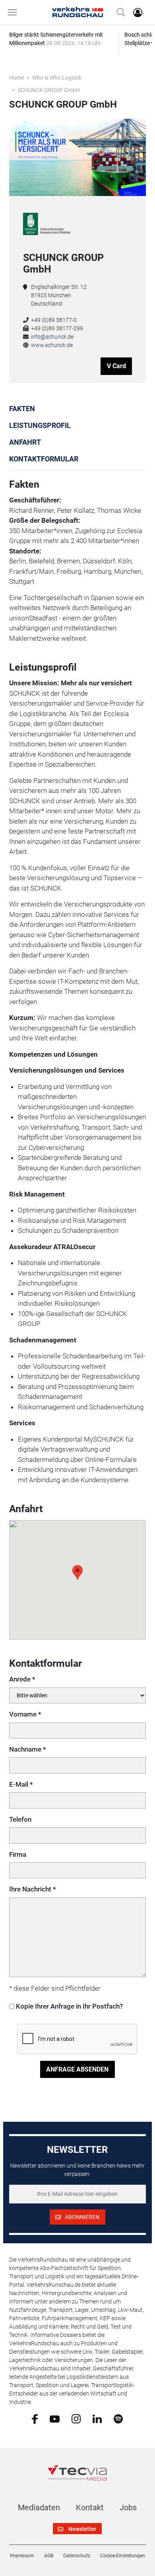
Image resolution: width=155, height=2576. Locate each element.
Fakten (22, 409)
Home (16, 78)
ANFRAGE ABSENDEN (77, 2069)
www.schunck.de (52, 345)
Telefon (20, 1819)
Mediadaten (39, 2507)
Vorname (23, 1714)
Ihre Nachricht (30, 1889)
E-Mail (19, 1784)
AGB (49, 2556)
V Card (116, 366)
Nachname (25, 1749)
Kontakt (90, 2507)
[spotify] (118, 2419)
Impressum (22, 2556)
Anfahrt (25, 442)
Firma (18, 1854)
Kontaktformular (44, 459)
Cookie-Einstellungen (123, 2556)
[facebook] (35, 2419)
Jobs (128, 2507)
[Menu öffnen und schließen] (14, 12)
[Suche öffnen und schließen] (119, 12)
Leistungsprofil (40, 425)
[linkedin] (97, 2418)
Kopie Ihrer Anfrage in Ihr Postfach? (69, 2006)
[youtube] (55, 2418)
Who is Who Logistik (57, 78)
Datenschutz (77, 2556)
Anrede (20, 1679)
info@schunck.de (52, 337)
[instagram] (76, 2419)
